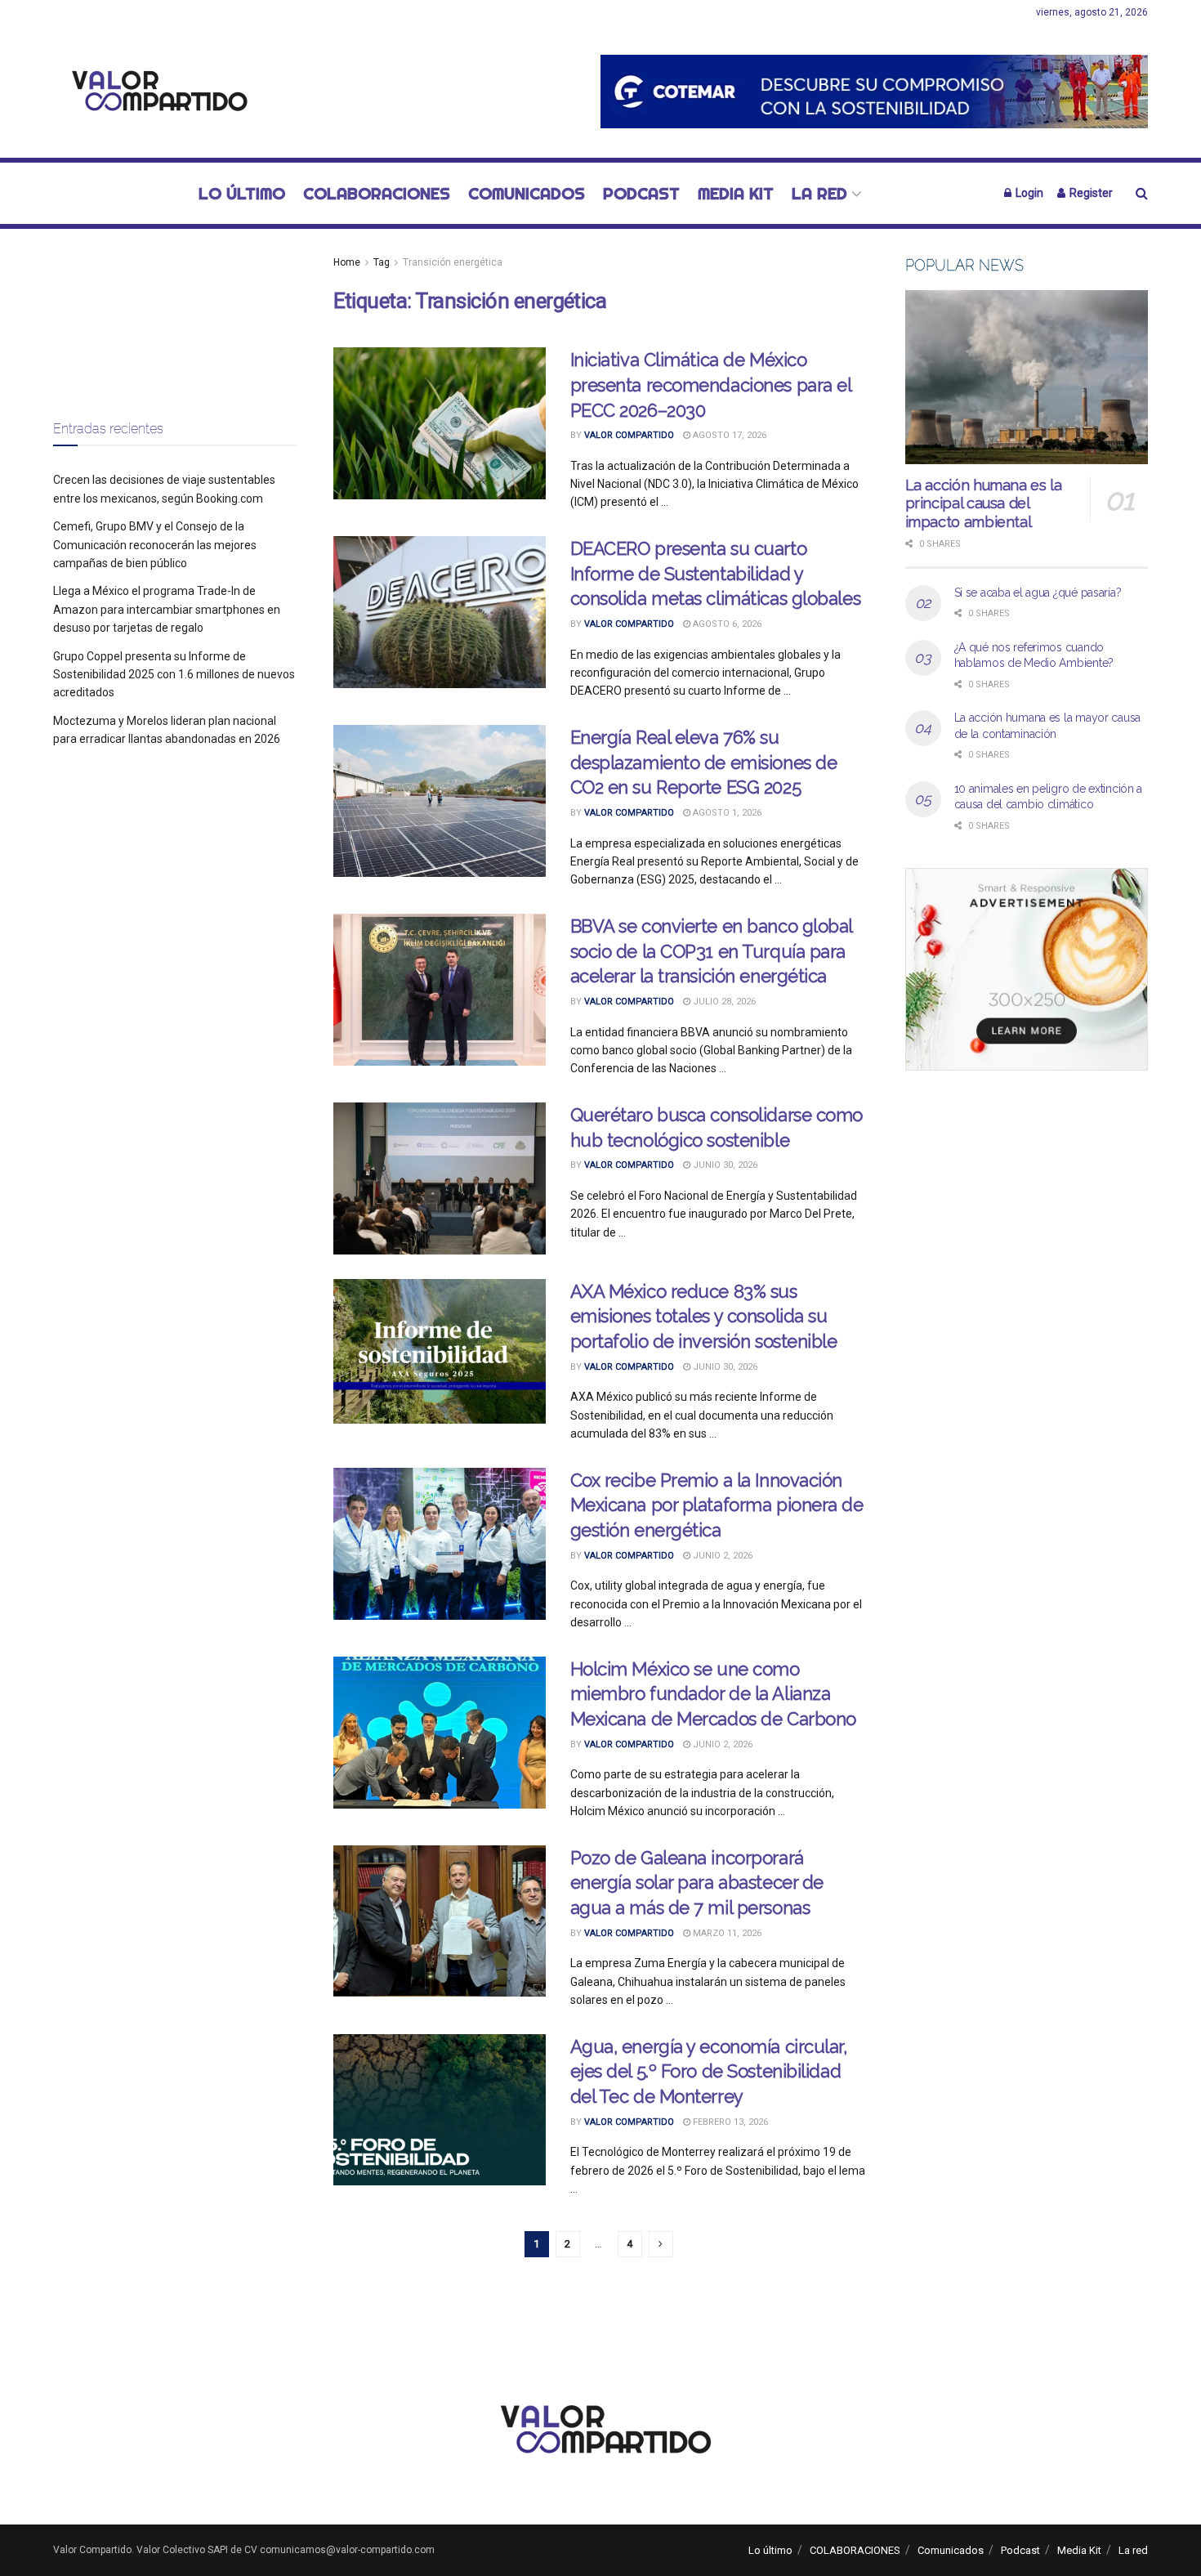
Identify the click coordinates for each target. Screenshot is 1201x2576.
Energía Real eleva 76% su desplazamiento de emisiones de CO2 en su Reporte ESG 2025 (704, 763)
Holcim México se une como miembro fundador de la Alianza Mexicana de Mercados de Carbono (713, 1694)
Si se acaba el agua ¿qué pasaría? (1038, 593)
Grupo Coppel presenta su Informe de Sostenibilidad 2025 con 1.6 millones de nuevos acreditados (174, 675)
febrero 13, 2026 (729, 2122)
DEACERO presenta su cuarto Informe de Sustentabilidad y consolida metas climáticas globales (716, 574)
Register (1090, 193)
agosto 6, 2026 (726, 624)
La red (819, 193)
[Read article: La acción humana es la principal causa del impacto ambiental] (1027, 377)
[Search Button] (1142, 193)
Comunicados (527, 193)
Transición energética (453, 262)
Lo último (242, 193)
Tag (382, 262)
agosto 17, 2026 (728, 435)
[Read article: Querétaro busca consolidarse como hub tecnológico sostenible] (440, 1178)
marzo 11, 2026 (726, 1933)
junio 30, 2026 (724, 1165)
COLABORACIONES (377, 193)
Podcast (641, 193)
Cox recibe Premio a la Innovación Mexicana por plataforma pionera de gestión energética (717, 1505)
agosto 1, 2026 (726, 813)
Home (347, 262)
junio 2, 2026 (721, 1556)
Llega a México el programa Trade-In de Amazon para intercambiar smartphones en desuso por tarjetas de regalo (167, 609)
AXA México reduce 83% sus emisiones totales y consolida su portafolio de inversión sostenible (704, 1317)
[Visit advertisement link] (874, 91)
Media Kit (736, 193)
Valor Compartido (629, 435)
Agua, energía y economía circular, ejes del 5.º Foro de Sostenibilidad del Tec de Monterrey (709, 2072)
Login (1028, 193)
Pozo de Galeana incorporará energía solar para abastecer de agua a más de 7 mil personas (697, 1883)
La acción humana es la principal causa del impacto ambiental (984, 503)
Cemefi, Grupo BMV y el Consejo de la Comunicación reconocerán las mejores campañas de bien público (155, 545)
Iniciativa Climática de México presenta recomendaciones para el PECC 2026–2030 (711, 385)
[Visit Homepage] (155, 92)
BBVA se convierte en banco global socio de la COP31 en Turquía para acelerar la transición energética (711, 951)
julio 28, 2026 (723, 1002)
